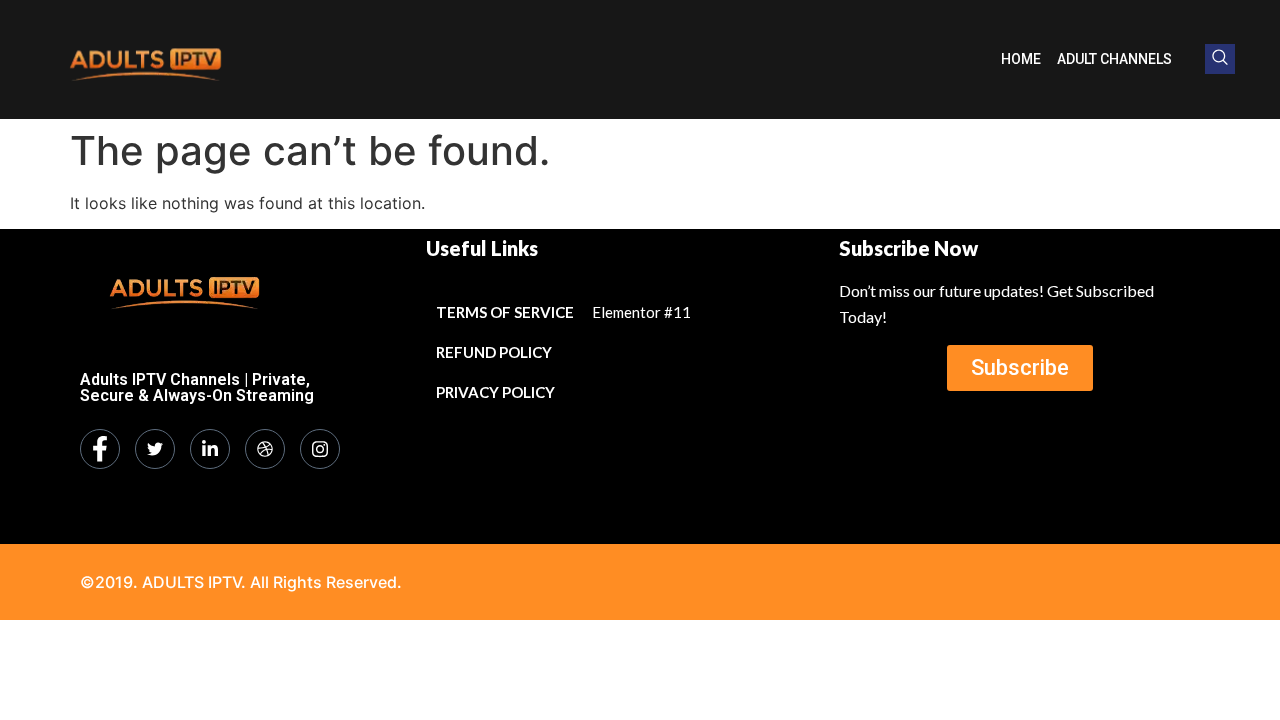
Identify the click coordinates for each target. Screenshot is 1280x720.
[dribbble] (265, 449)
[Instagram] (320, 449)
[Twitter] (155, 449)
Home (1021, 59)
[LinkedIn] (210, 449)
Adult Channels (1114, 59)
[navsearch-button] (1220, 59)
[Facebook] (100, 449)
